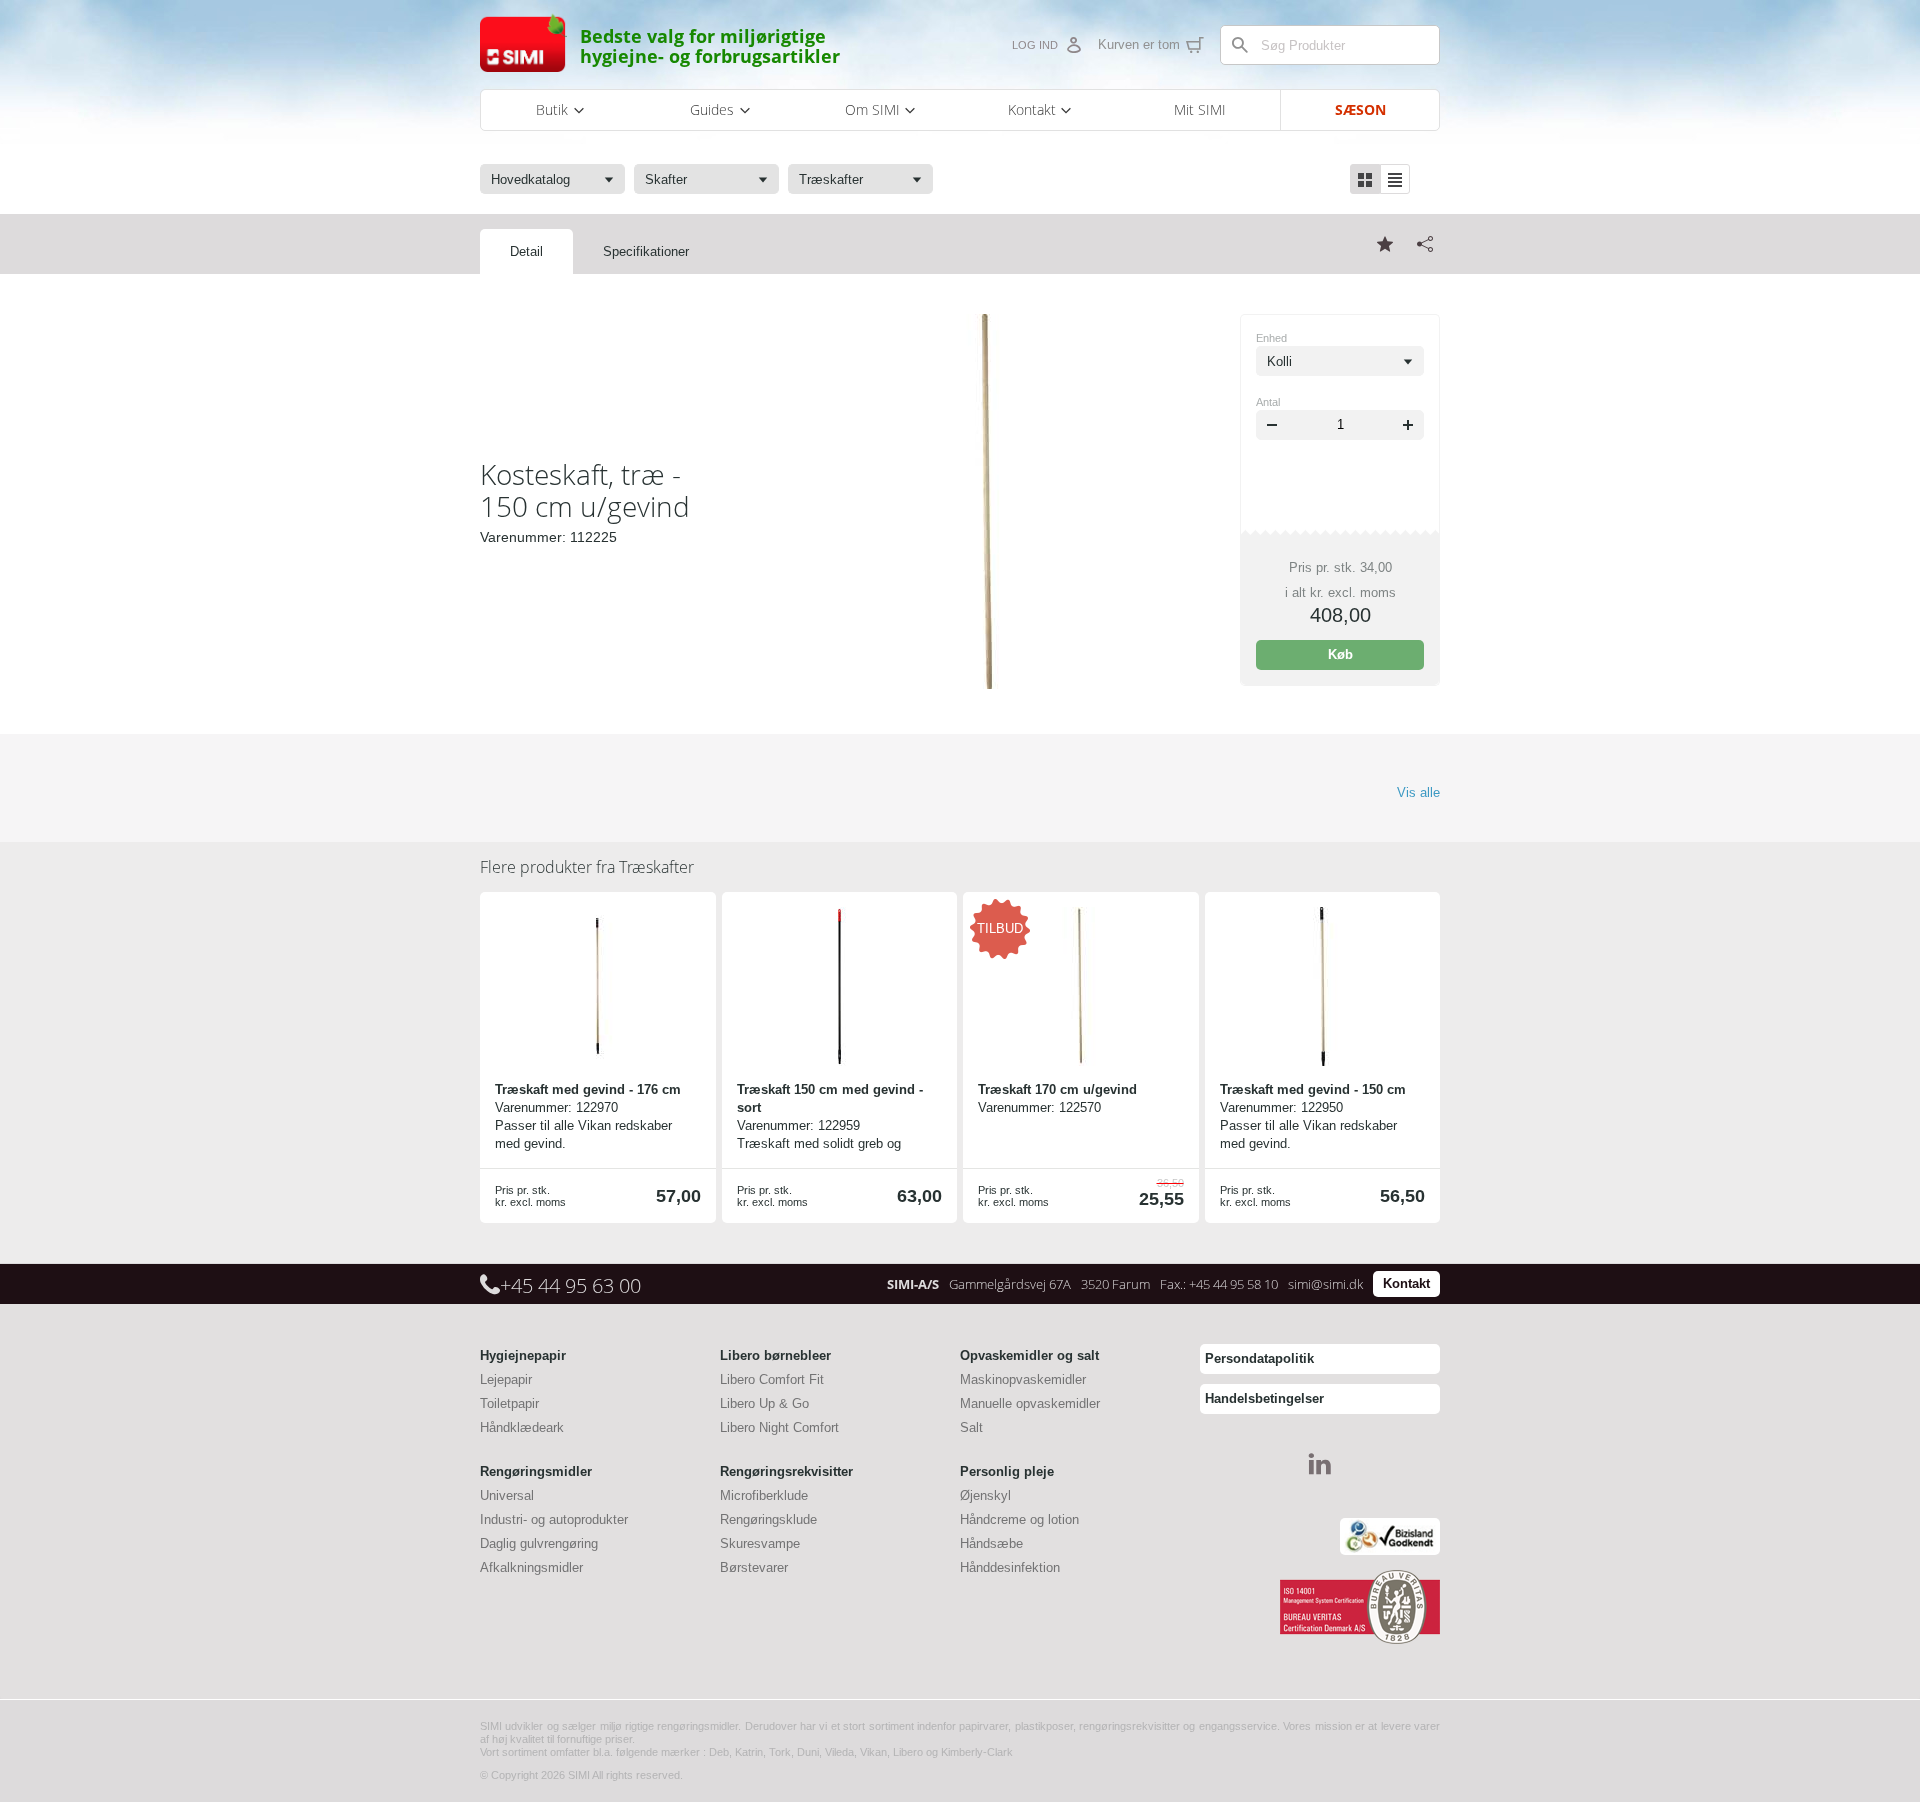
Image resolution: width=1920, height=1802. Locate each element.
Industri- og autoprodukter (554, 1519)
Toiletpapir (509, 1403)
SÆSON (1360, 109)
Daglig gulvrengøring (539, 1543)
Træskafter (587, 867)
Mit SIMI (1200, 109)
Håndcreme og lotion (1019, 1519)
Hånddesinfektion (1010, 1567)
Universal (507, 1495)
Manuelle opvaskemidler (1030, 1403)
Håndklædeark (522, 1427)
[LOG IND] (1073, 45)
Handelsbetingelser (1264, 1398)
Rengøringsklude (768, 1519)
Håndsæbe (991, 1543)
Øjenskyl (985, 1495)
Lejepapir (506, 1379)
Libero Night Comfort (779, 1427)
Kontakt (1406, 1283)
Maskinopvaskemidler (1023, 1379)
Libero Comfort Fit (772, 1379)
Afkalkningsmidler (531, 1567)
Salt (971, 1427)
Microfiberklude (764, 1495)
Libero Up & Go (764, 1403)
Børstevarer (754, 1567)
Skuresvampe (760, 1543)
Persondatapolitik (1259, 1358)
